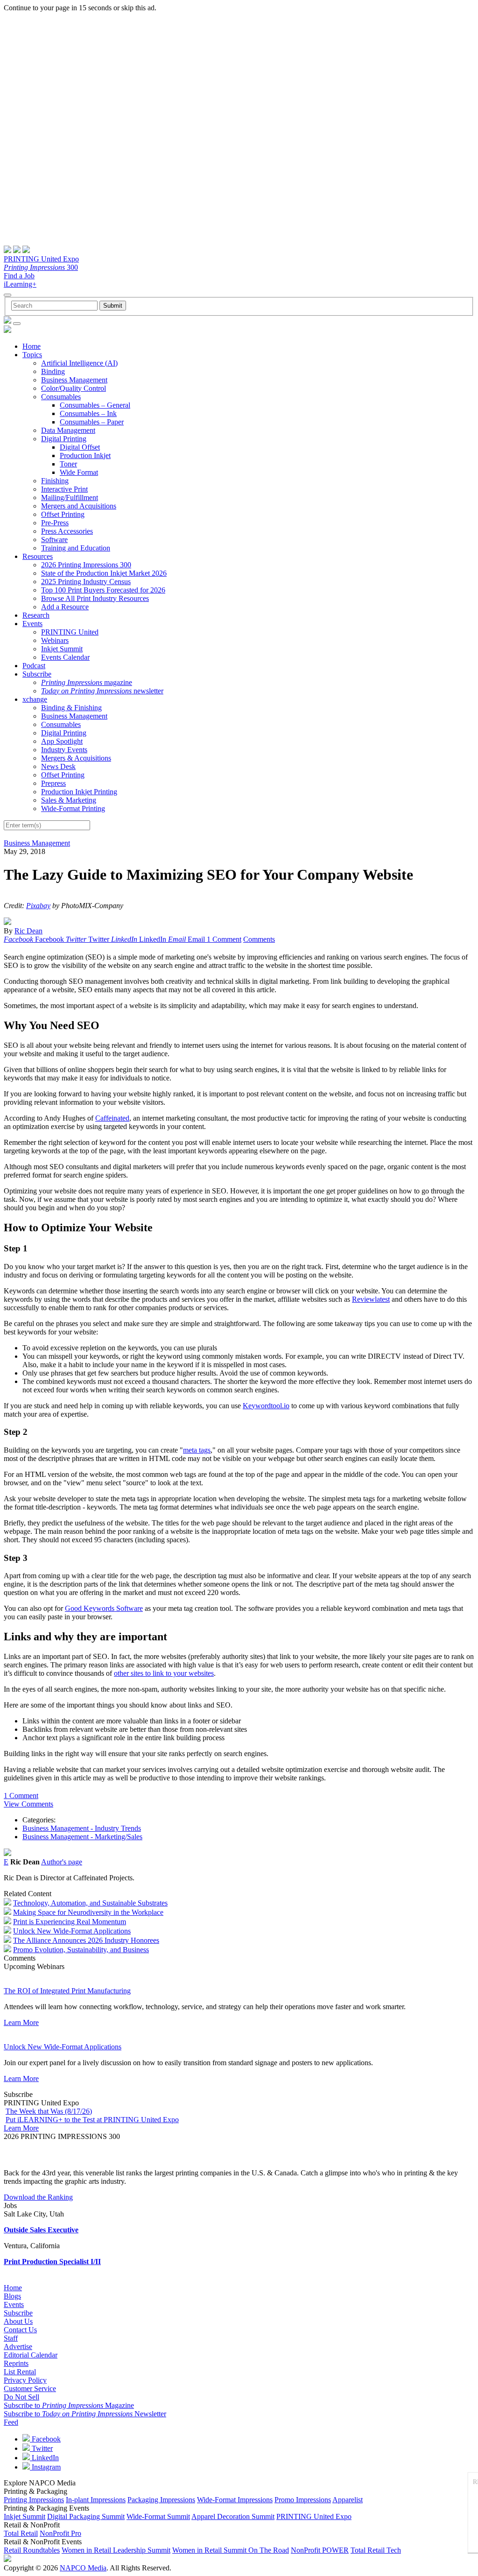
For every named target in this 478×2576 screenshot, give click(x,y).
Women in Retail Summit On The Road (231, 2550)
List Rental (20, 2372)
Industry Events (64, 750)
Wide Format (79, 472)
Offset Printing (63, 514)
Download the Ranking (38, 2197)
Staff (11, 2338)
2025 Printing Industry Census (86, 582)
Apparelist (348, 2500)
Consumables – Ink (88, 413)
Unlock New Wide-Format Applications (72, 1931)
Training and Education (76, 548)
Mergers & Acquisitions (76, 758)
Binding (53, 371)
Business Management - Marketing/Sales (82, 1837)
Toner (68, 464)
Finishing (55, 481)
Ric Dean (28, 931)
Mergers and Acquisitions (79, 506)
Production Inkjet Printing (79, 792)
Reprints (16, 2363)
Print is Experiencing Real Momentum (70, 1922)
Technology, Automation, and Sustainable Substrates (90, 1903)
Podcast (34, 666)
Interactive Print (64, 489)
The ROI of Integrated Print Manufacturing (67, 1991)
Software (54, 540)
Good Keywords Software (104, 1608)
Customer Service (30, 2389)
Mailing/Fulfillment (70, 498)
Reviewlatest (371, 1299)
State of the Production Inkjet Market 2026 (104, 573)
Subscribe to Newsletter (85, 2414)
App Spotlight (62, 741)
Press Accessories (67, 531)
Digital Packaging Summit (86, 2516)
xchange (35, 699)
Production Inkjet (85, 455)
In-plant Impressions (96, 2500)
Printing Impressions (34, 2500)
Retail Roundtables (32, 2550)
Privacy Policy (25, 2380)
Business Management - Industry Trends (82, 1828)
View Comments (28, 1804)
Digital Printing (64, 439)
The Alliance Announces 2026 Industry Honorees (86, 1940)
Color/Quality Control (74, 388)
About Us (18, 2321)
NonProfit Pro (60, 2533)
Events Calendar (65, 657)
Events (32, 624)
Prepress (53, 783)
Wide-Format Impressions (235, 2500)
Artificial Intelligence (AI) (79, 363)
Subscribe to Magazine (69, 2405)
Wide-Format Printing (73, 808)
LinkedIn (44, 2458)
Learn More (21, 2022)
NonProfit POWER (320, 2550)
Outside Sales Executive (41, 2230)
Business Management (74, 380)
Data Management (68, 430)
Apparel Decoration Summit (233, 2516)
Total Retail (21, 2533)
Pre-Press (55, 523)
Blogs (12, 2296)
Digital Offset (80, 447)
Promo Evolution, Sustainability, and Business (81, 1950)
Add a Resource (65, 607)
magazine (87, 682)
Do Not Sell (21, 2397)
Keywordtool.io (266, 1406)
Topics (32, 355)
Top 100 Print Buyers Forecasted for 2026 (103, 590)
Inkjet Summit (62, 649)
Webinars (55, 640)
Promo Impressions (303, 2500)
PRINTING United (70, 632)
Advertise (18, 2347)
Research (36, 615)
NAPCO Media (83, 2568)
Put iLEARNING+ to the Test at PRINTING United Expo (92, 2120)
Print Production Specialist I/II (52, 2262)
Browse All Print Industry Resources (95, 598)
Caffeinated (112, 1118)
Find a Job (19, 276)
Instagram (45, 2467)
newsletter (102, 691)
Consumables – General (95, 405)
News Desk (58, 766)
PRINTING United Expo (41, 259)
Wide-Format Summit (158, 2516)
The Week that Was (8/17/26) (49, 2111)
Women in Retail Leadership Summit (116, 2550)
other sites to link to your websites (164, 1673)
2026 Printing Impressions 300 (86, 565)
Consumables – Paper (92, 422)
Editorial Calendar (31, 2355)
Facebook (45, 2439)
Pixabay (38, 906)
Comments (259, 939)
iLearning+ (20, 284)
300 (41, 267)
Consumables (61, 397)
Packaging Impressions (161, 2500)
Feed (11, 2422)
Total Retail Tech (376, 2550)
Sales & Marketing (69, 800)
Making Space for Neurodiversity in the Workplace (88, 1912)
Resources (38, 556)
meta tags (197, 1450)
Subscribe (37, 674)
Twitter (41, 2448)
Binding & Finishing (71, 708)
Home (32, 346)
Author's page (62, 1862)
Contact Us (20, 2330)
